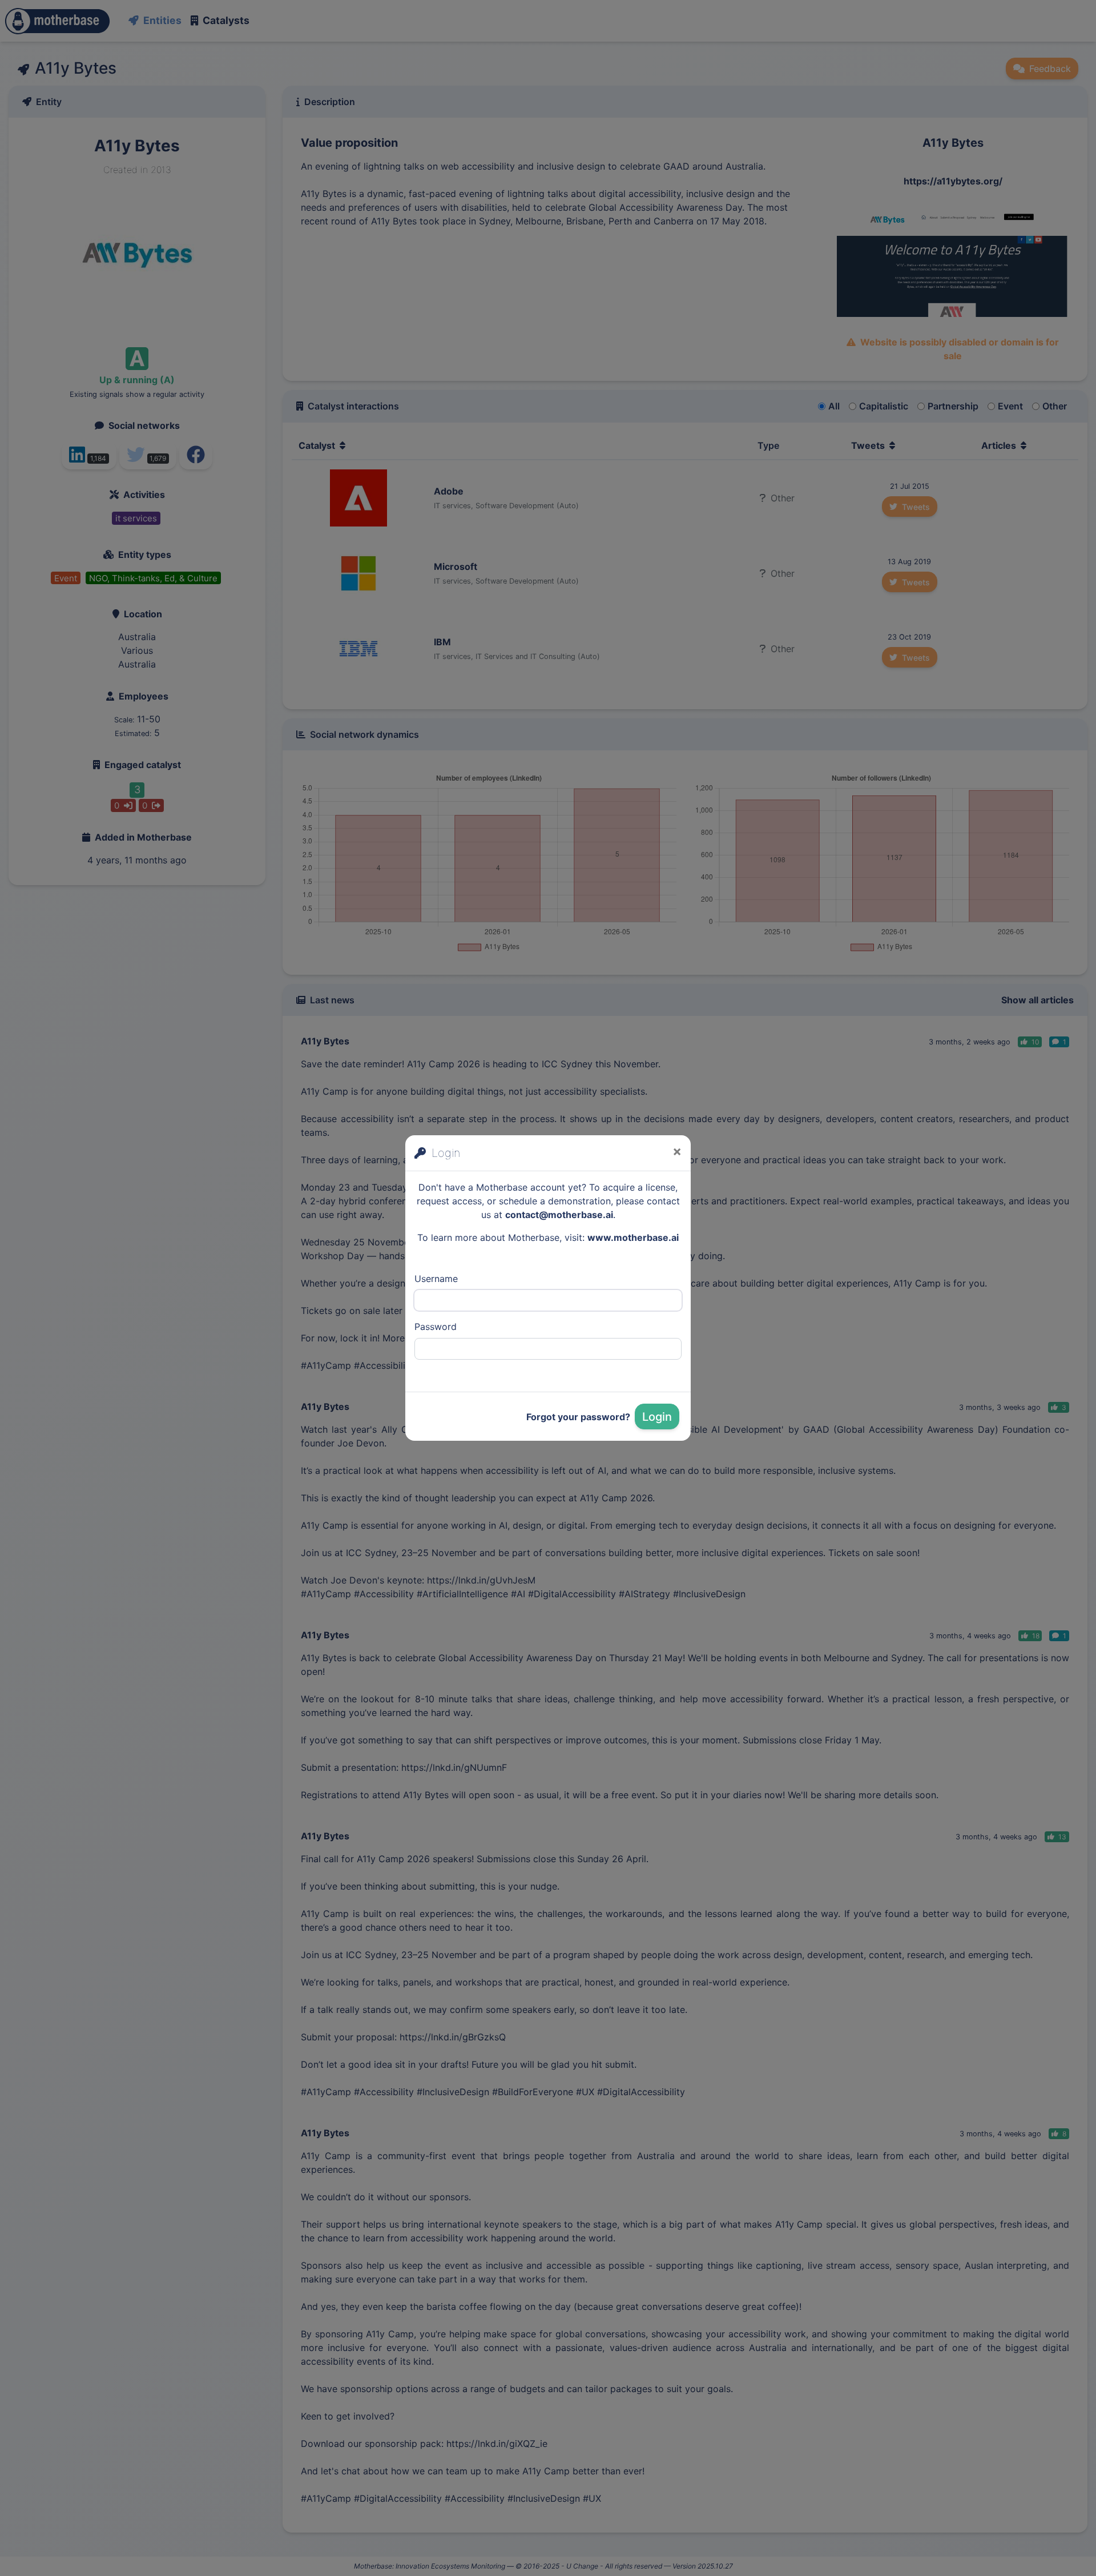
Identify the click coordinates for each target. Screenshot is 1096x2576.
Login (657, 1417)
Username (436, 1279)
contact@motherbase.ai (559, 1215)
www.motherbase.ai (633, 1237)
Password (436, 1327)
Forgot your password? (578, 1417)
